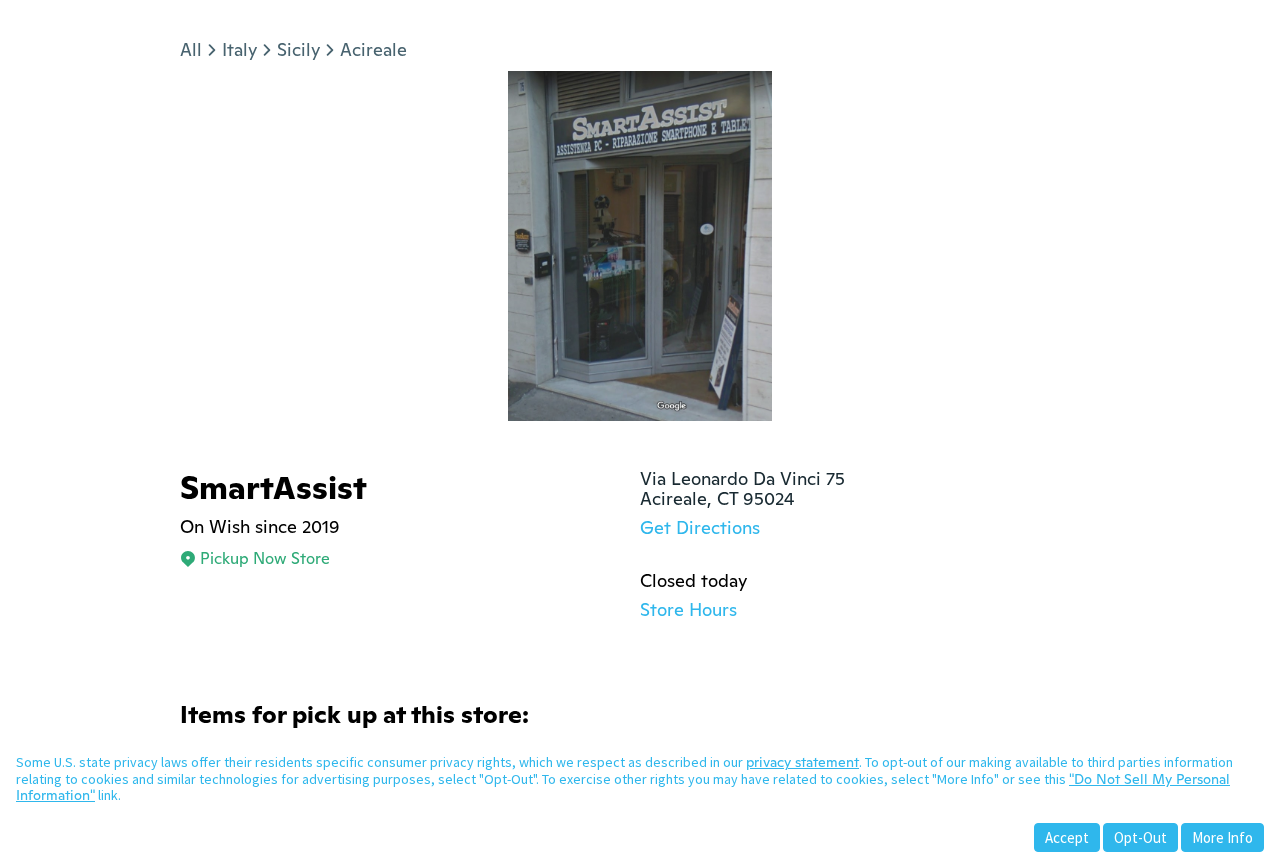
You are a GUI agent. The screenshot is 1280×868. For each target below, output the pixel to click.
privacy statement (802, 762)
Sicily (298, 49)
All (191, 49)
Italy (239, 49)
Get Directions (700, 527)
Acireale (373, 49)
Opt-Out (1140, 837)
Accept (1067, 837)
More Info (1222, 837)
